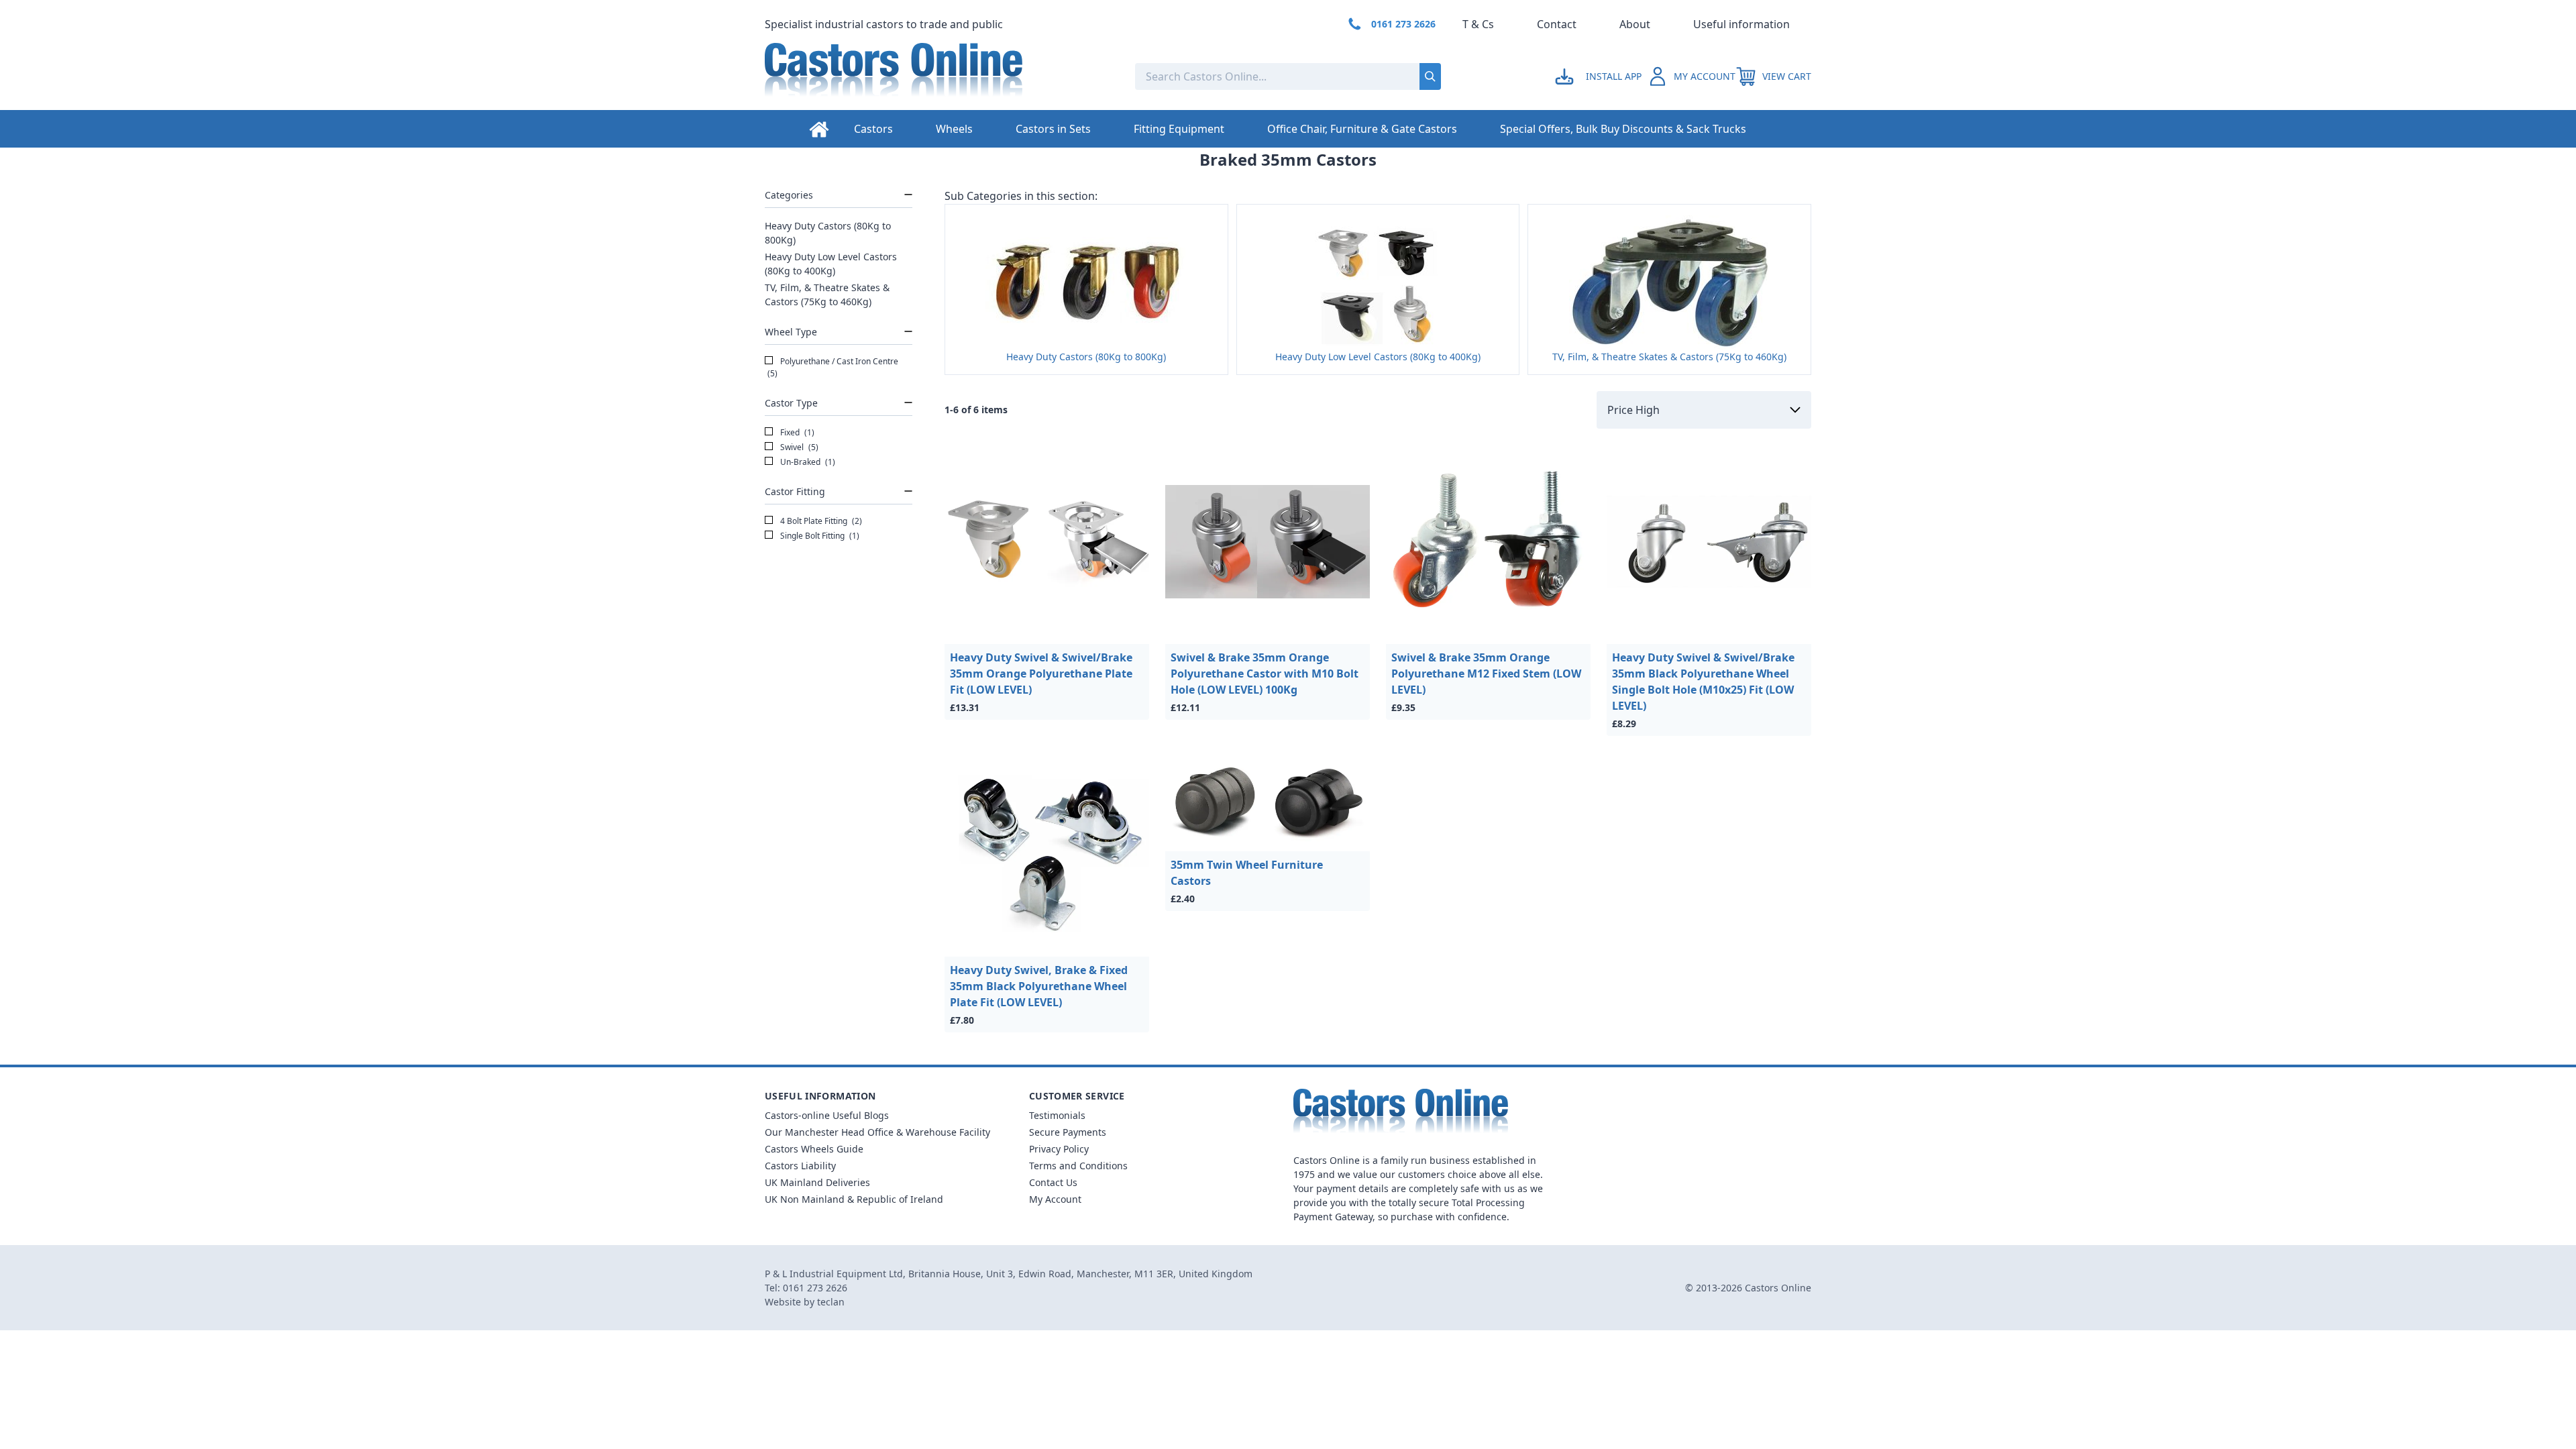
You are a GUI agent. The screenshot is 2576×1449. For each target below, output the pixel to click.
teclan (831, 1302)
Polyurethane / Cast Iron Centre (833, 367)
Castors (873, 129)
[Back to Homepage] (939, 76)
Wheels (954, 129)
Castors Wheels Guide (814, 1149)
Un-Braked (807, 462)
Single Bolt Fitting (819, 536)
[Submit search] (1430, 76)
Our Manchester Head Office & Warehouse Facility (877, 1132)
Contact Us (1053, 1182)
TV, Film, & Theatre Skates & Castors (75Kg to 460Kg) (827, 294)
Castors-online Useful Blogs (827, 1115)
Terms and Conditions (1078, 1166)
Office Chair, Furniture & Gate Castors (1362, 129)
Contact (1557, 24)
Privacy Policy (1059, 1149)
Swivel (798, 447)
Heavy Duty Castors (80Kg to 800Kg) (828, 233)
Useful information (1741, 24)
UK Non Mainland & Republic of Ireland (854, 1199)
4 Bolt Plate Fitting (820, 521)
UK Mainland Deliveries (817, 1182)
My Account (1055, 1199)
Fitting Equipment (1179, 129)
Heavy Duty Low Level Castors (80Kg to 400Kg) (831, 264)
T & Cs (1478, 24)
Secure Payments (1068, 1132)
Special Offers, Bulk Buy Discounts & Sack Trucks (1623, 129)
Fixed (796, 432)
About (1635, 24)
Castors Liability (800, 1166)
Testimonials (1057, 1115)
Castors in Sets (1053, 129)
